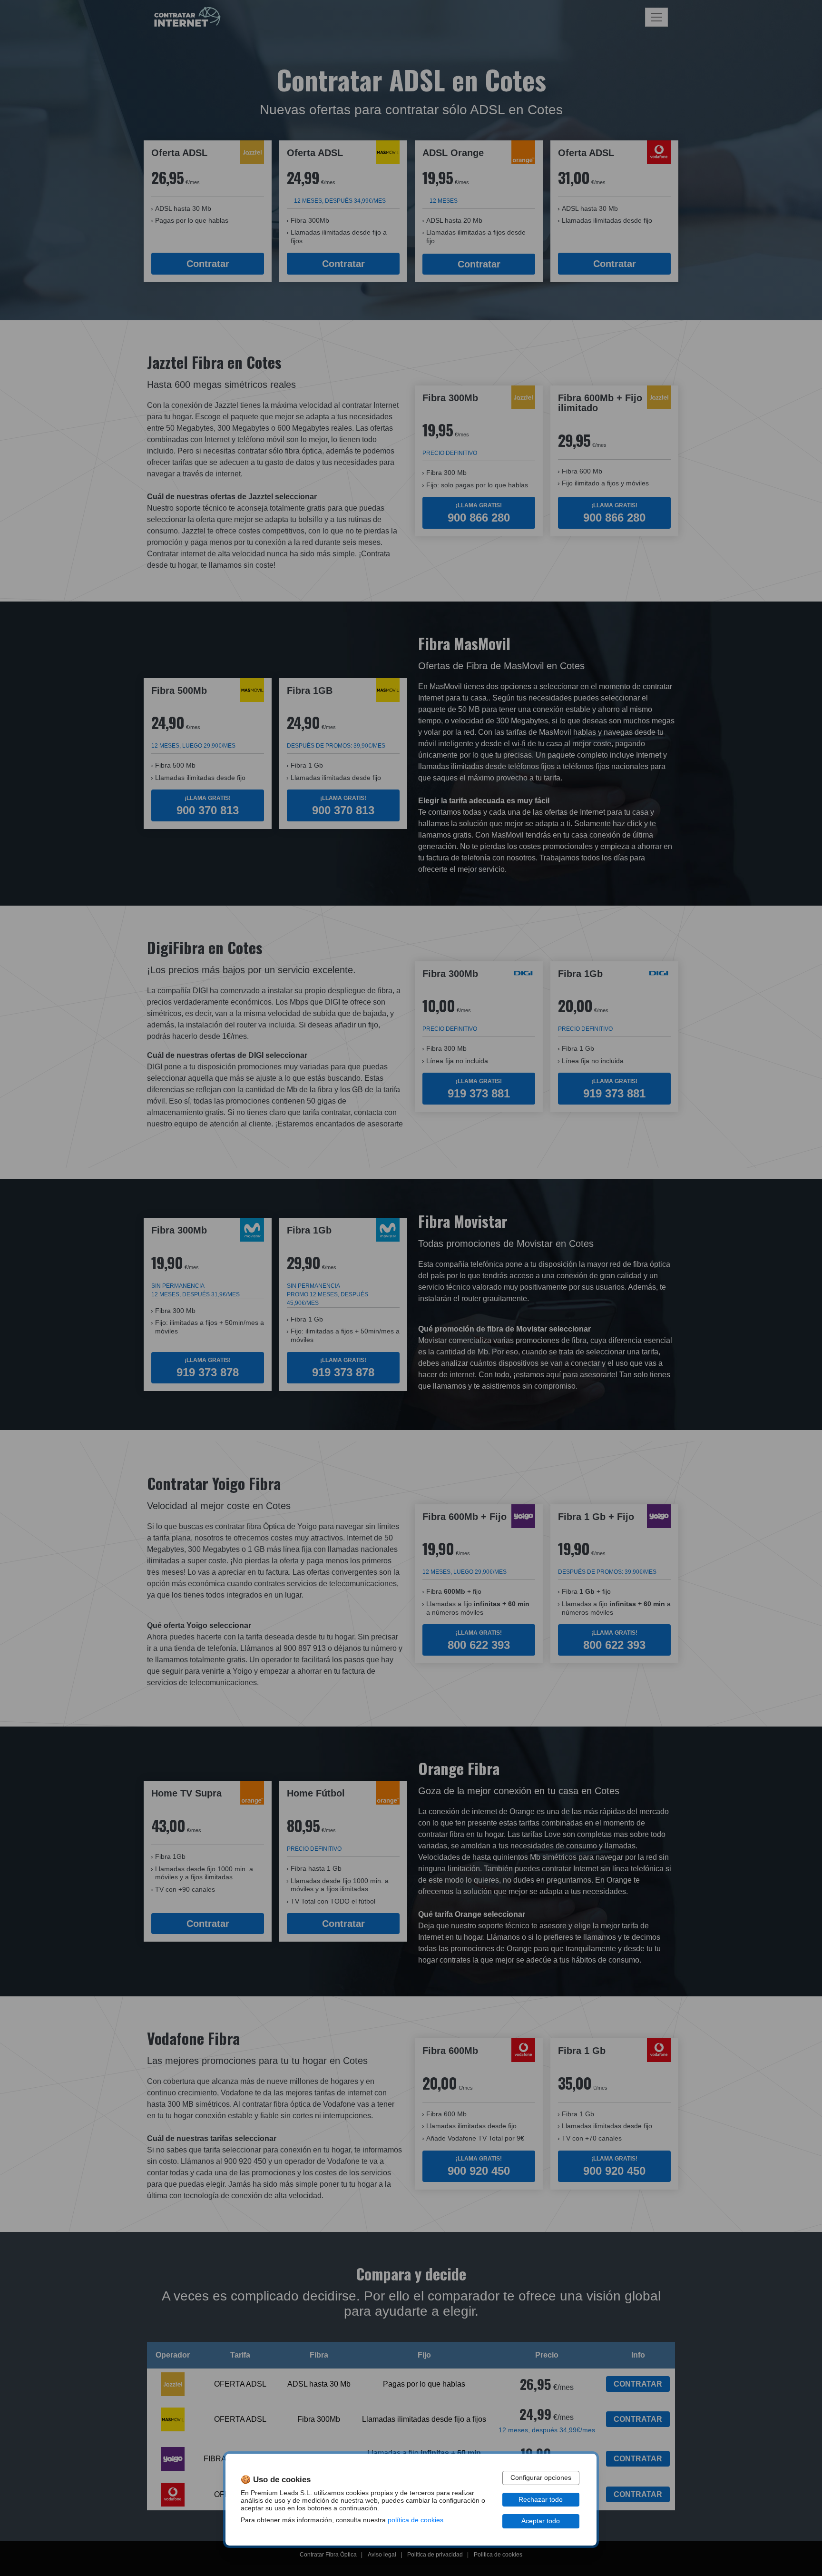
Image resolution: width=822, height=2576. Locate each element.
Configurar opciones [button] (541, 2478)
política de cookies (416, 2520)
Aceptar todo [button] (541, 2521)
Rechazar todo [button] (541, 2500)
